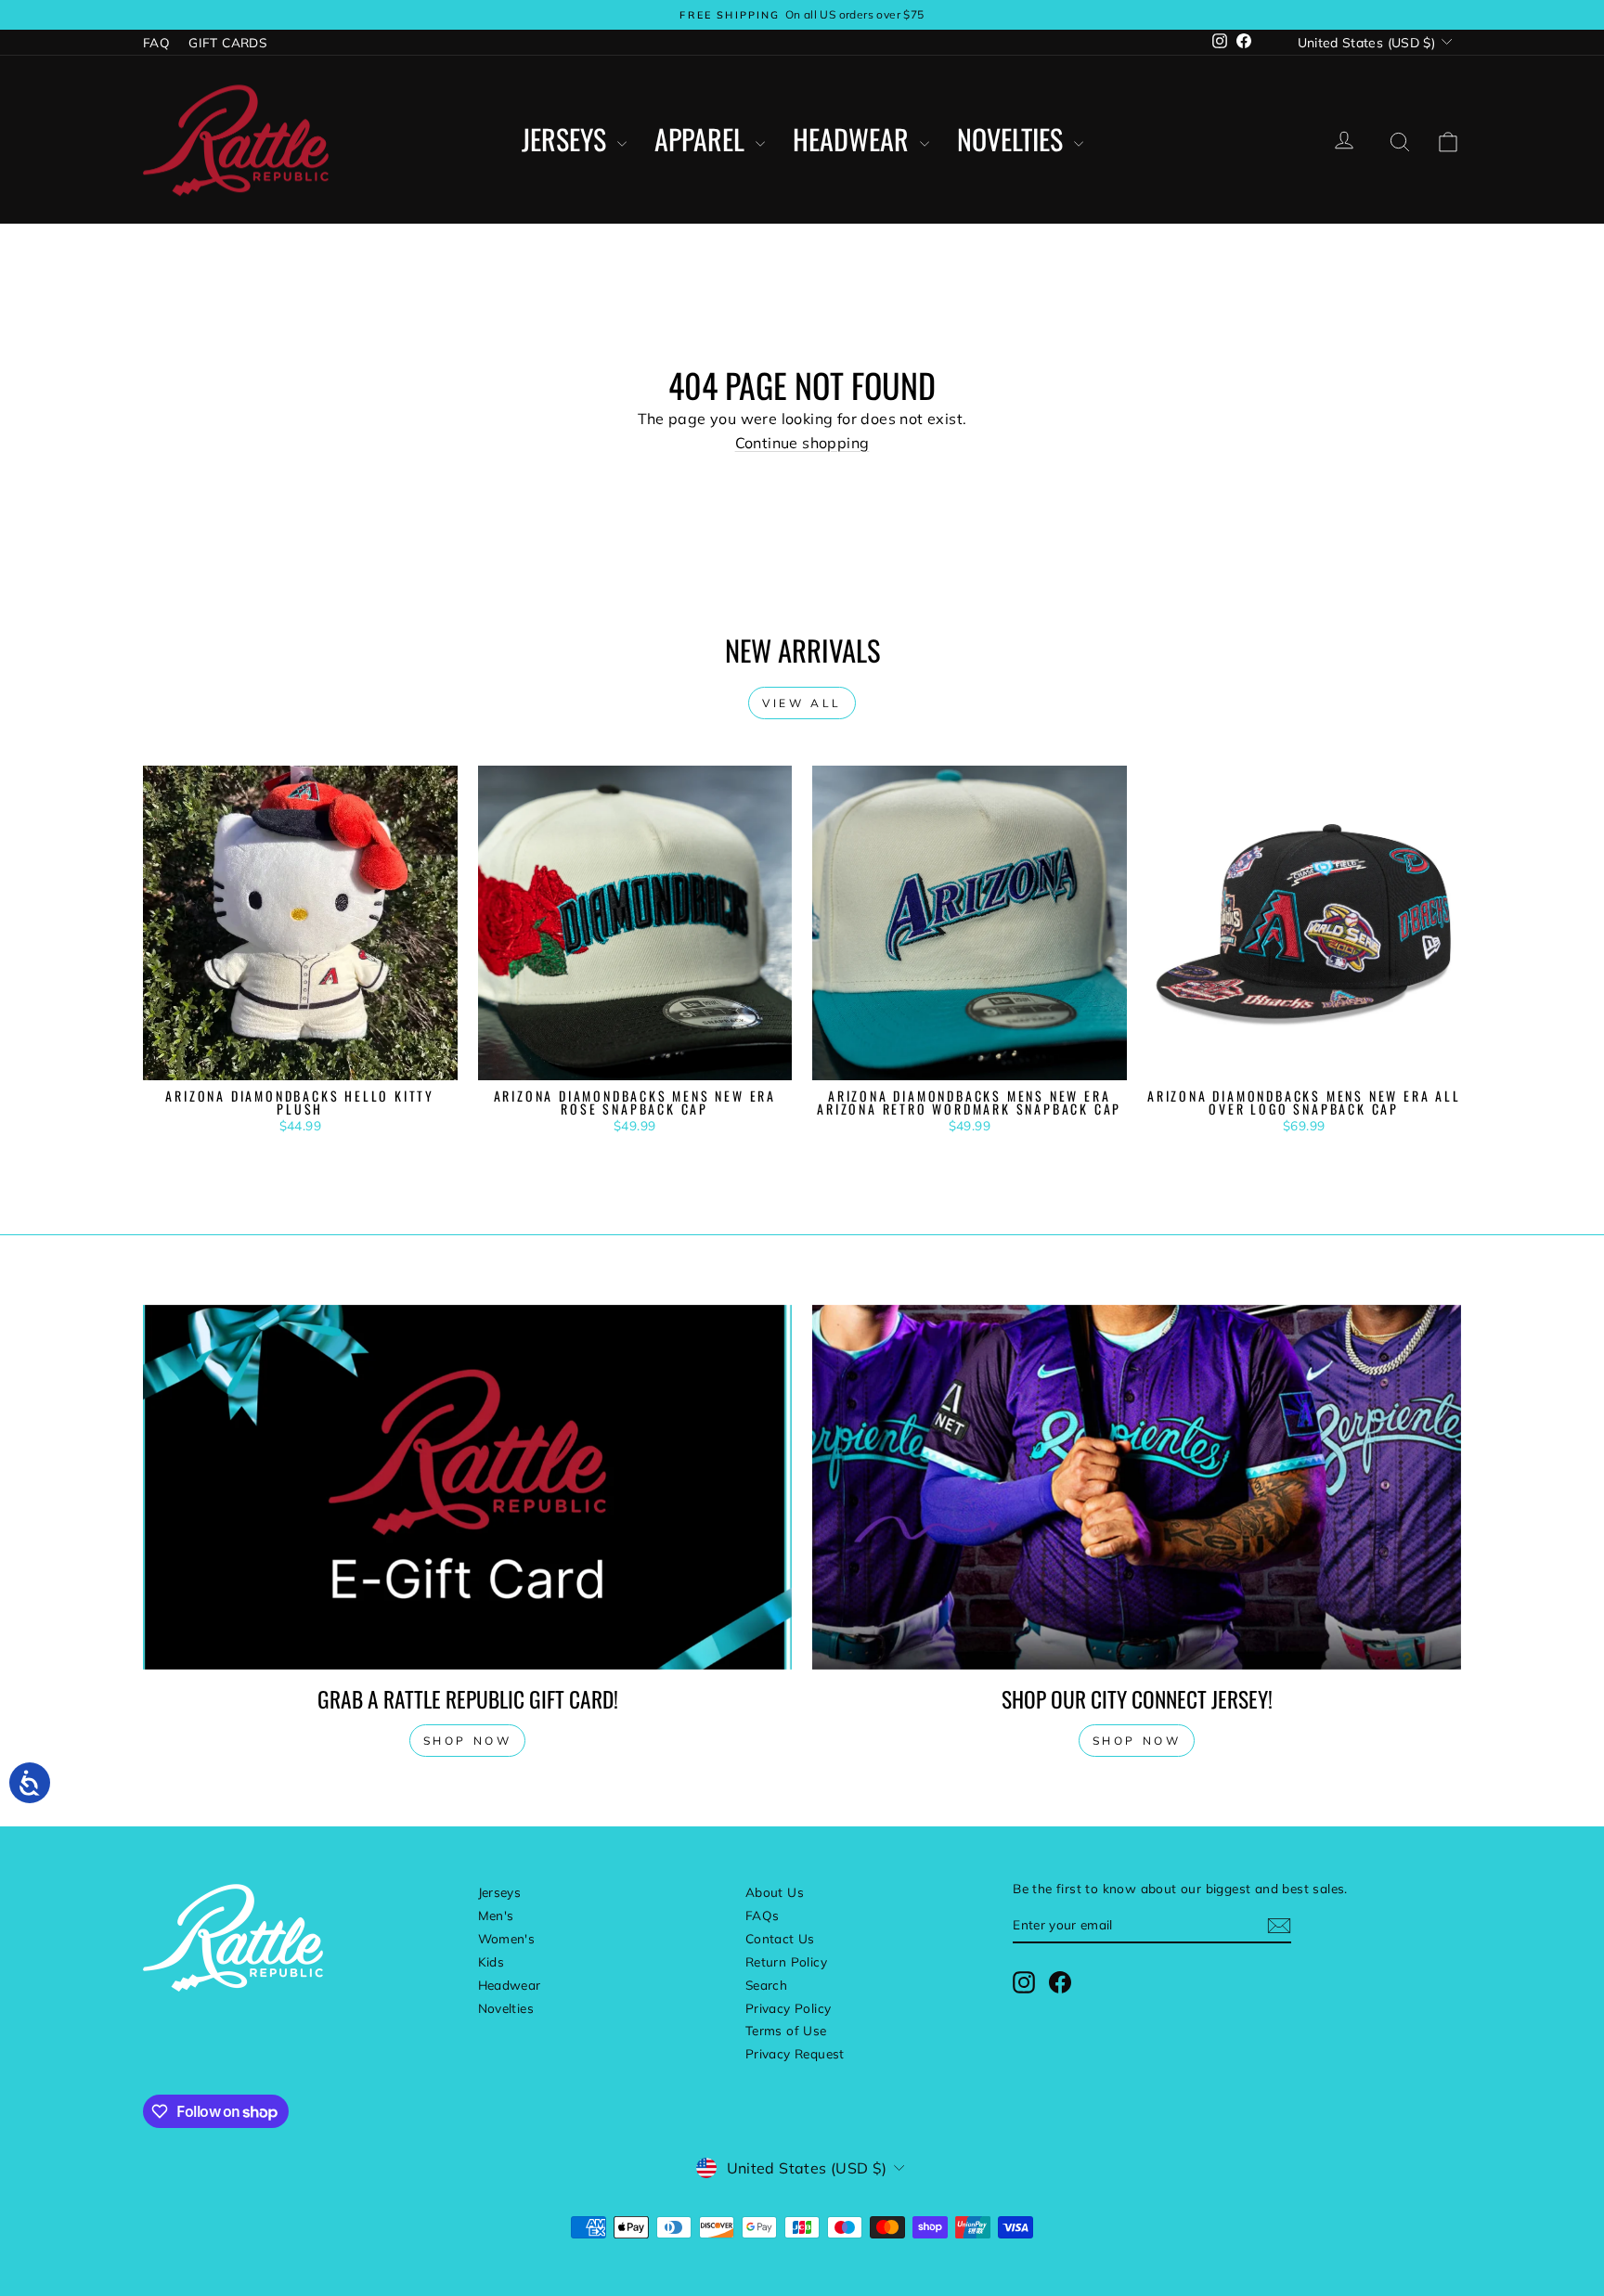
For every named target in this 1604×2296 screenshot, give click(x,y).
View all (802, 703)
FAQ (156, 42)
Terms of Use (786, 2030)
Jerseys (567, 140)
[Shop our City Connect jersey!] (1137, 1487)
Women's (507, 1938)
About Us (775, 1892)
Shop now (468, 1741)
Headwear (854, 140)
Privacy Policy (789, 2008)
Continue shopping (802, 443)
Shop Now (1137, 1741)
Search (766, 1985)
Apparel (703, 140)
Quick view (300, 1060)
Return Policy (786, 1961)
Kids (492, 1961)
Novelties (1013, 140)
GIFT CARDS (227, 42)
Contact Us (780, 1938)
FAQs (763, 1915)
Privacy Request (795, 2053)
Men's (496, 1915)
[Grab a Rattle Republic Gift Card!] (467, 1487)
